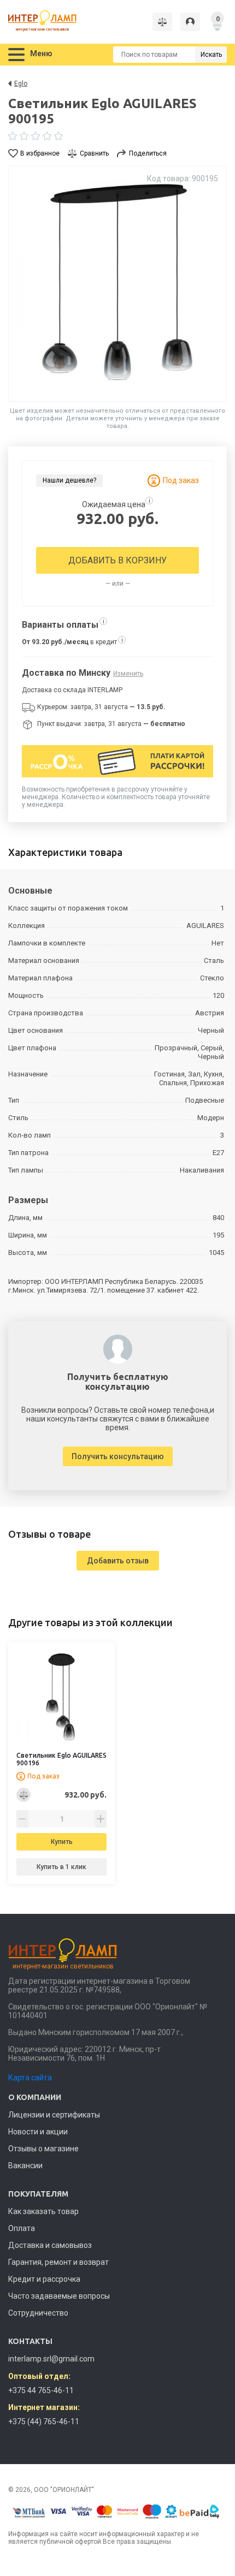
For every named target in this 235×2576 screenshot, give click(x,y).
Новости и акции (38, 2132)
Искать (211, 55)
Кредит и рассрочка (44, 2279)
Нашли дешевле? (69, 480)
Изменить (128, 674)
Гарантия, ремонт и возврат (58, 2262)
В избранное (40, 153)
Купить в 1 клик (61, 1867)
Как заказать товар (43, 2211)
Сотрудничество (38, 2313)
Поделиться (148, 153)
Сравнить (94, 153)
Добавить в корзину (117, 560)
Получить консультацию (118, 1456)
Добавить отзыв (118, 1561)
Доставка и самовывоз (50, 2245)
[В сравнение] (23, 1795)
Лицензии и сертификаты (54, 2115)
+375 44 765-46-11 (41, 2390)
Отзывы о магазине (43, 2149)
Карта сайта (30, 2078)
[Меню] (16, 55)
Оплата (22, 2228)
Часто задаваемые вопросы (59, 2296)
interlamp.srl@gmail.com (51, 2359)
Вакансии (25, 2165)
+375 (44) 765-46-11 (44, 2422)
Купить (62, 1842)
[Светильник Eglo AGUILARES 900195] (117, 284)
